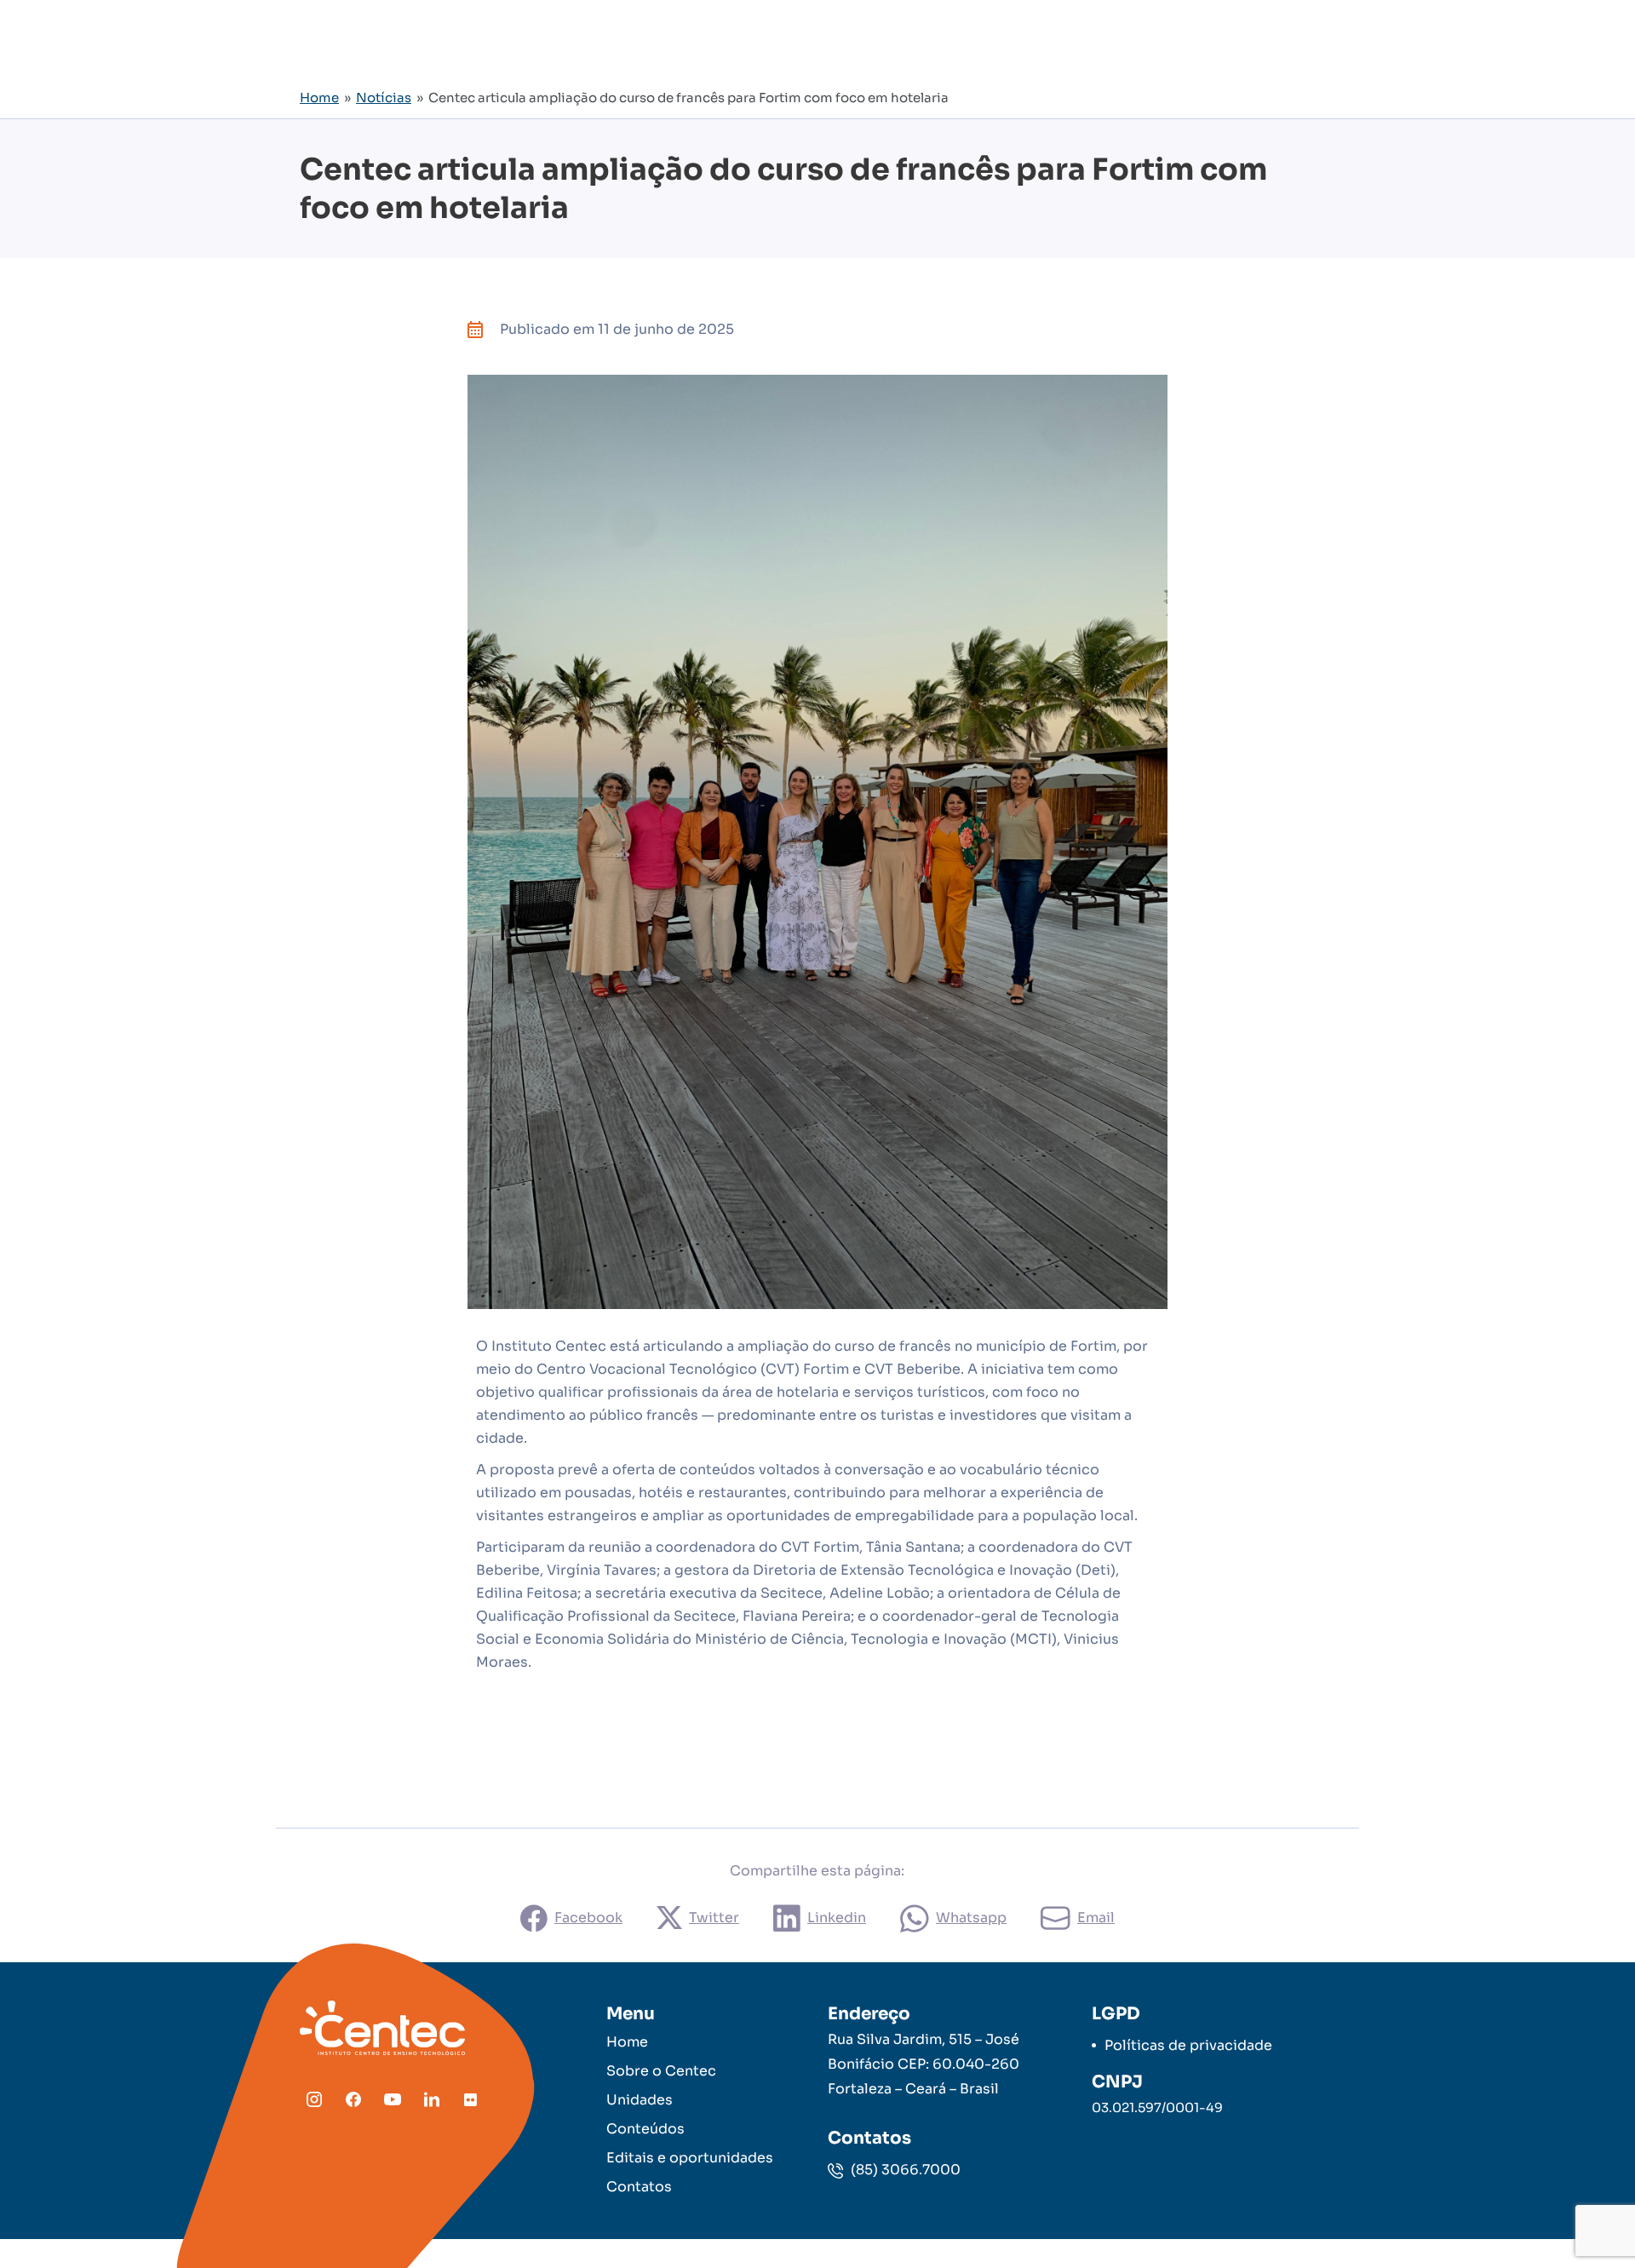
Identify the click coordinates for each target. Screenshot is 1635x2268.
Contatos (639, 2187)
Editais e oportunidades (690, 2158)
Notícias (384, 98)
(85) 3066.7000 (904, 2170)
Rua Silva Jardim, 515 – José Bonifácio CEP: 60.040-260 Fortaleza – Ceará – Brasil (924, 2064)
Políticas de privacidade (1188, 2045)
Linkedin (837, 1918)
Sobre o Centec (661, 2071)
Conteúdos (645, 2129)
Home (319, 98)
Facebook (588, 1918)
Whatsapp (971, 1918)
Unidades (640, 2100)
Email (1096, 1918)
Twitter (714, 1918)
